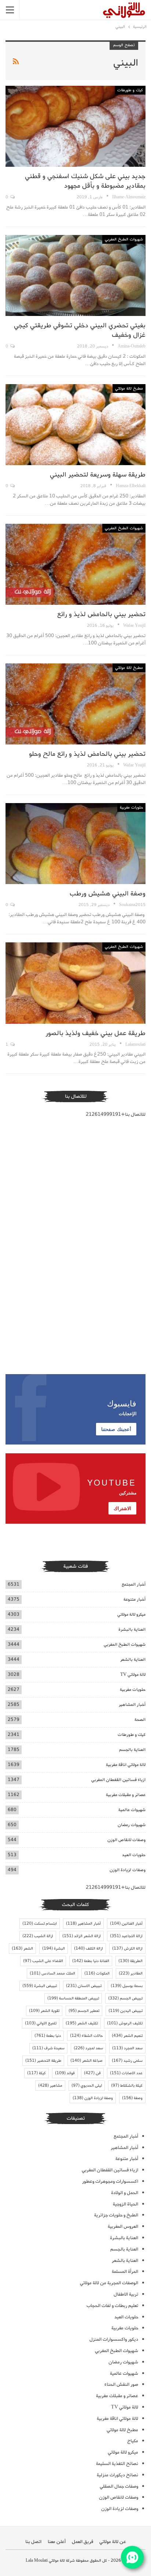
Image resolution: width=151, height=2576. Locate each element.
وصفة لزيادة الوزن (93, 2098)
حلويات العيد (134, 1855)
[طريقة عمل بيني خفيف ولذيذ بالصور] (75, 983)
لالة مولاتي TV (133, 1675)
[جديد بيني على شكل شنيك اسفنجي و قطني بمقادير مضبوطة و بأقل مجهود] (75, 126)
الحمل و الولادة (125, 2193)
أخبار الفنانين (126, 1924)
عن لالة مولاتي (113, 2542)
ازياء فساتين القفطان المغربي (118, 1780)
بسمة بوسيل (127, 1986)
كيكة (36, 2073)
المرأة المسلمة (125, 2272)
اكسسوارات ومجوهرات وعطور (110, 2181)
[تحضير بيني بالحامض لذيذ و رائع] (75, 564)
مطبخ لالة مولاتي (129, 389)
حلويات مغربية (131, 807)
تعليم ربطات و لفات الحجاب (112, 2306)
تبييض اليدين (126, 2011)
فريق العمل (82, 2542)
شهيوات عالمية (132, 1810)
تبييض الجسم (125, 1998)
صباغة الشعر (86, 2061)
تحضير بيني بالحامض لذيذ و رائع (101, 614)
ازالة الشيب (38, 1936)
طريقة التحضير (43, 2061)
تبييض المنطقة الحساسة (73, 1998)
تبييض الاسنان (84, 1986)
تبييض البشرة (40, 1986)
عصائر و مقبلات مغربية (126, 1795)
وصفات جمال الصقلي (119, 2486)
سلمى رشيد (127, 2061)
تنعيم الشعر (127, 2036)
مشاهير (50, 2086)
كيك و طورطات (130, 90)
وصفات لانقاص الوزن (126, 1840)
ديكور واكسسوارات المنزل (114, 2339)
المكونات (97, 1973)
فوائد (65, 2073)
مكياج (133, 2441)
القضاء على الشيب (43, 1961)
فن (92, 2073)
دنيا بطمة (48, 2036)
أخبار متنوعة (135, 1599)
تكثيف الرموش (125, 2023)
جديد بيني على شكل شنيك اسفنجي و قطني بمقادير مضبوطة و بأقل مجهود (85, 181)
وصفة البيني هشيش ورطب (108, 894)
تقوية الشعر (44, 2011)
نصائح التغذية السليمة (117, 2464)
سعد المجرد (127, 2048)
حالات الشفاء (86, 2036)
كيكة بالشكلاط (127, 2086)
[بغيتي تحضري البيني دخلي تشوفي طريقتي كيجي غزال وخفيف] (75, 276)
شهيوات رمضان (132, 1825)
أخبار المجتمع (134, 1584)
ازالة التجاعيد (126, 1936)
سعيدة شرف (48, 2048)
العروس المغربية (123, 2227)
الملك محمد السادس (52, 1973)
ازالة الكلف (89, 1948)
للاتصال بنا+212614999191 (116, 1114)
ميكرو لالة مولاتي (131, 1614)
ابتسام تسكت (40, 1924)
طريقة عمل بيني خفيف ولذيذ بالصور (95, 1033)
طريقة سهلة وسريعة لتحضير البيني (98, 475)
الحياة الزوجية (126, 2204)
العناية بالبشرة (132, 1629)
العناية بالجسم (132, 1750)
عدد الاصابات (126, 2073)
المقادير (131, 1973)
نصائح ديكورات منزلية (117, 2475)
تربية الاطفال (126, 2294)
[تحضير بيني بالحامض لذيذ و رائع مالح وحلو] (75, 704)
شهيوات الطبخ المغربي (124, 239)
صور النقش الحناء (121, 2384)
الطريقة (130, 1961)
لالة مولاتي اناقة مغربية (126, 1765)
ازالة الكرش (127, 1948)
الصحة (140, 1720)
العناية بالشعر (133, 1659)
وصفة (132, 2098)
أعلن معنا (57, 2542)
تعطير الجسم (84, 2011)
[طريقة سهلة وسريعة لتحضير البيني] (75, 425)
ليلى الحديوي (87, 2086)
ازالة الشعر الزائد (82, 1936)
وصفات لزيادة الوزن (128, 1870)
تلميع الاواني (41, 2023)
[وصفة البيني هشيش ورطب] (75, 844)
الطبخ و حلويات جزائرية (116, 2215)
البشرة (54, 1948)
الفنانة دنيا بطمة (91, 1961)
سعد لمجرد (88, 2048)
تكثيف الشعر (82, 2023)
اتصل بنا (33, 2542)
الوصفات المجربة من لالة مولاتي (109, 2283)
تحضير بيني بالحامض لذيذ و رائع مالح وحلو (87, 754)
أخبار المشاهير (132, 1705)
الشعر (22, 1948)
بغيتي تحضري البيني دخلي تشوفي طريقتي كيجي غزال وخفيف (80, 330)
